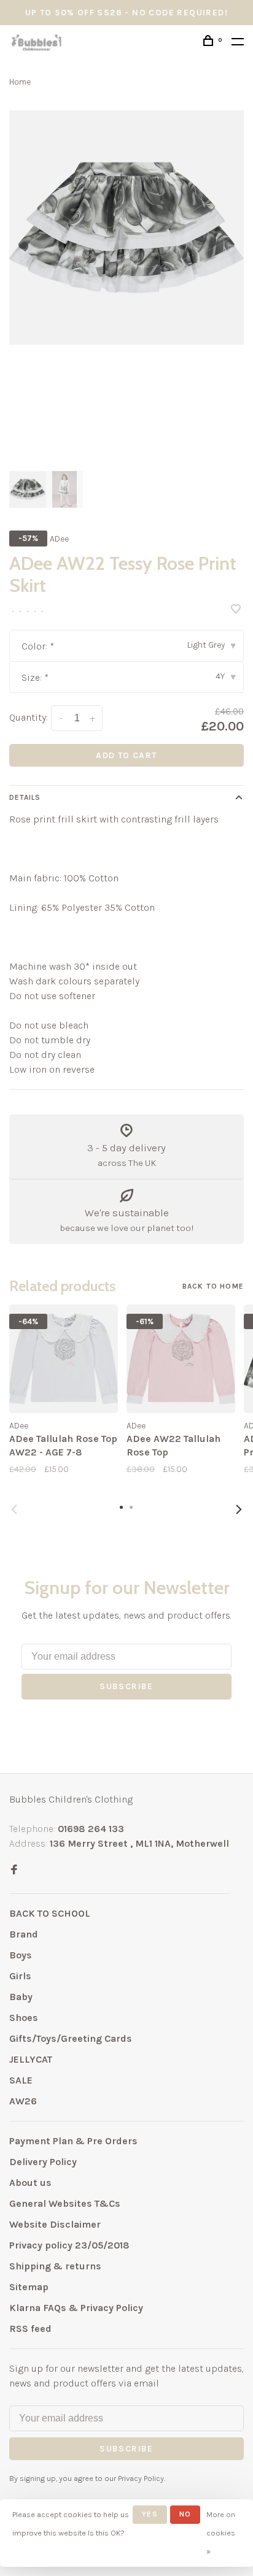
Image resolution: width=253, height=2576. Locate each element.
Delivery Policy (43, 2162)
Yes (150, 2514)
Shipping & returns (55, 2266)
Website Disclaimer (55, 2224)
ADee (59, 539)
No (185, 2514)
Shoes (24, 2018)
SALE (21, 2080)
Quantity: (29, 717)
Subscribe (126, 1686)
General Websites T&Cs (65, 2203)
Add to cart (126, 755)
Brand (24, 1934)
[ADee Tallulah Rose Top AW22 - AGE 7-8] (64, 1359)
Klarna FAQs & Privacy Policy (76, 2308)
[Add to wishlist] (236, 610)
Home (20, 82)
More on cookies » (221, 2533)
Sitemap (29, 2287)
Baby (21, 1997)
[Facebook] (14, 1870)
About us (30, 2183)
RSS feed (30, 2329)
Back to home (213, 1286)
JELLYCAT (31, 2059)
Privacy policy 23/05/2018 (69, 2245)
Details (25, 797)
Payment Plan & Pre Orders (73, 2141)
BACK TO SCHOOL (50, 1913)
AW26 (23, 2101)
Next (239, 1509)
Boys (21, 1955)
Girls (20, 1976)
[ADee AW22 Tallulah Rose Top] (181, 1359)
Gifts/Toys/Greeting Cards (71, 2038)
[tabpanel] (126, 228)
